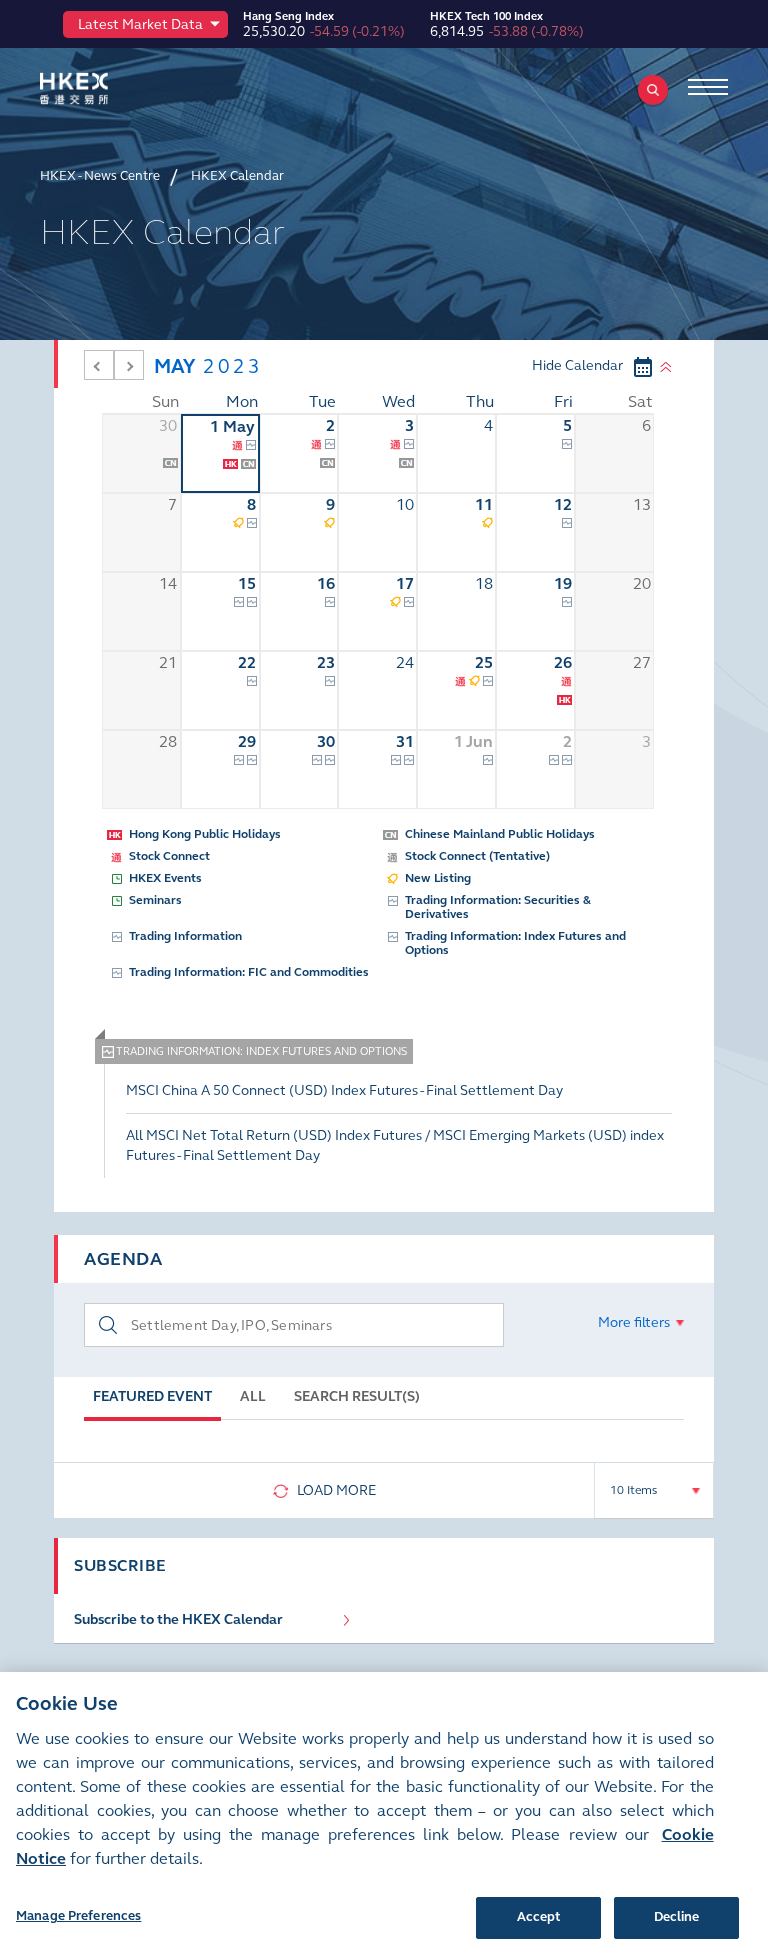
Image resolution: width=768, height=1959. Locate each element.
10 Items (633, 1490)
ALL (253, 1396)
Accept (539, 1917)
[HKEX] (105, 88)
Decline (677, 1917)
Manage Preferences (78, 1916)
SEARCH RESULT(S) (357, 1396)
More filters (634, 1322)
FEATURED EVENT (152, 1396)
